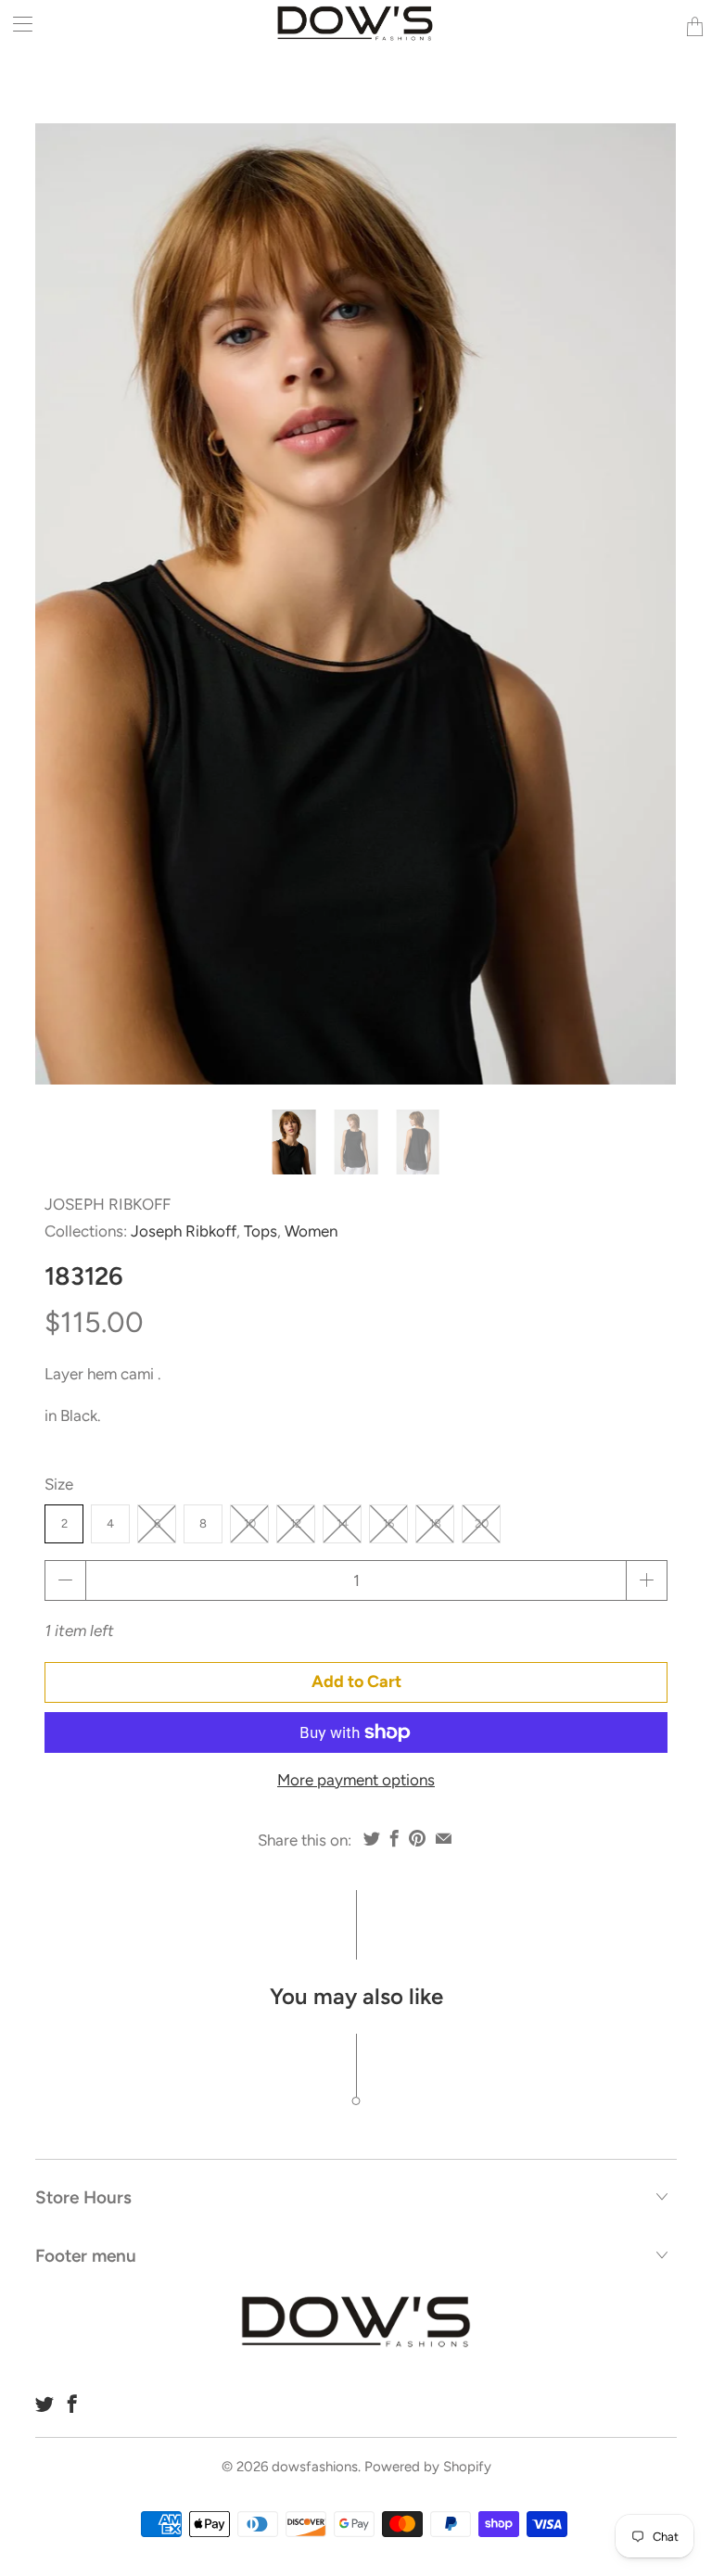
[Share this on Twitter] (372, 1838)
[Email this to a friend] (444, 1838)
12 (296, 1523)
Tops (261, 1231)
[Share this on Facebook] (394, 1838)
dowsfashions (315, 2467)
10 (250, 1523)
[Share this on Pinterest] (417, 1838)
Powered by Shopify (428, 2467)
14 (343, 1523)
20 (482, 1523)
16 (388, 1523)
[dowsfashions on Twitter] (44, 2404)
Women (311, 1231)
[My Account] (16, 24)
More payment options (356, 1780)
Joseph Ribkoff (108, 1204)
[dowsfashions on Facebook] (72, 2404)
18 (435, 1523)
